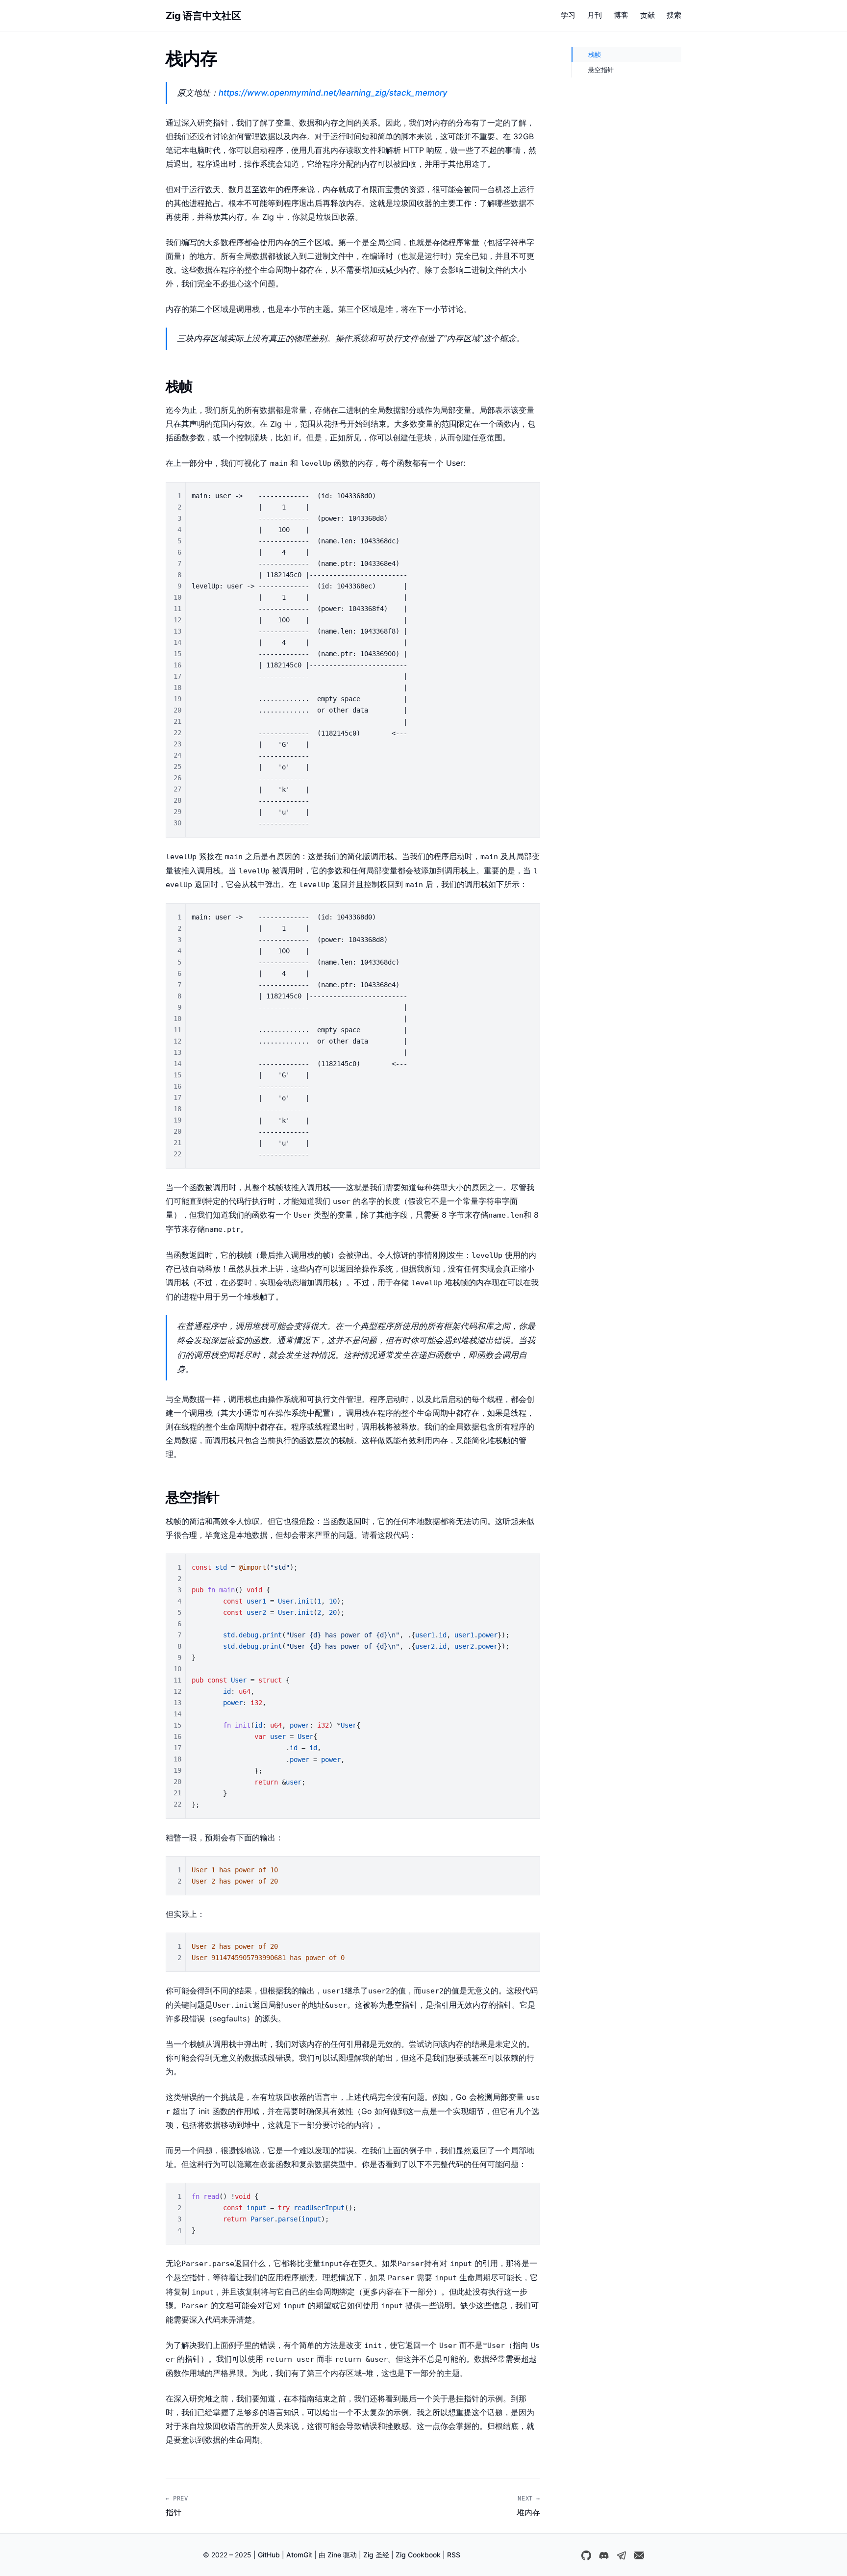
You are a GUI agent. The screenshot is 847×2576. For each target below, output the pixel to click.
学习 (568, 15)
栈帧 (595, 54)
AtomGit (299, 2555)
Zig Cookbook (418, 2555)
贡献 (648, 15)
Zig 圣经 (376, 2555)
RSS (454, 2555)
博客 (621, 15)
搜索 (674, 15)
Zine (334, 2555)
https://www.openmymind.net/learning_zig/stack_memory (333, 93)
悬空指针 (601, 70)
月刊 (595, 15)
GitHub (269, 2555)
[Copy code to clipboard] (528, 494)
